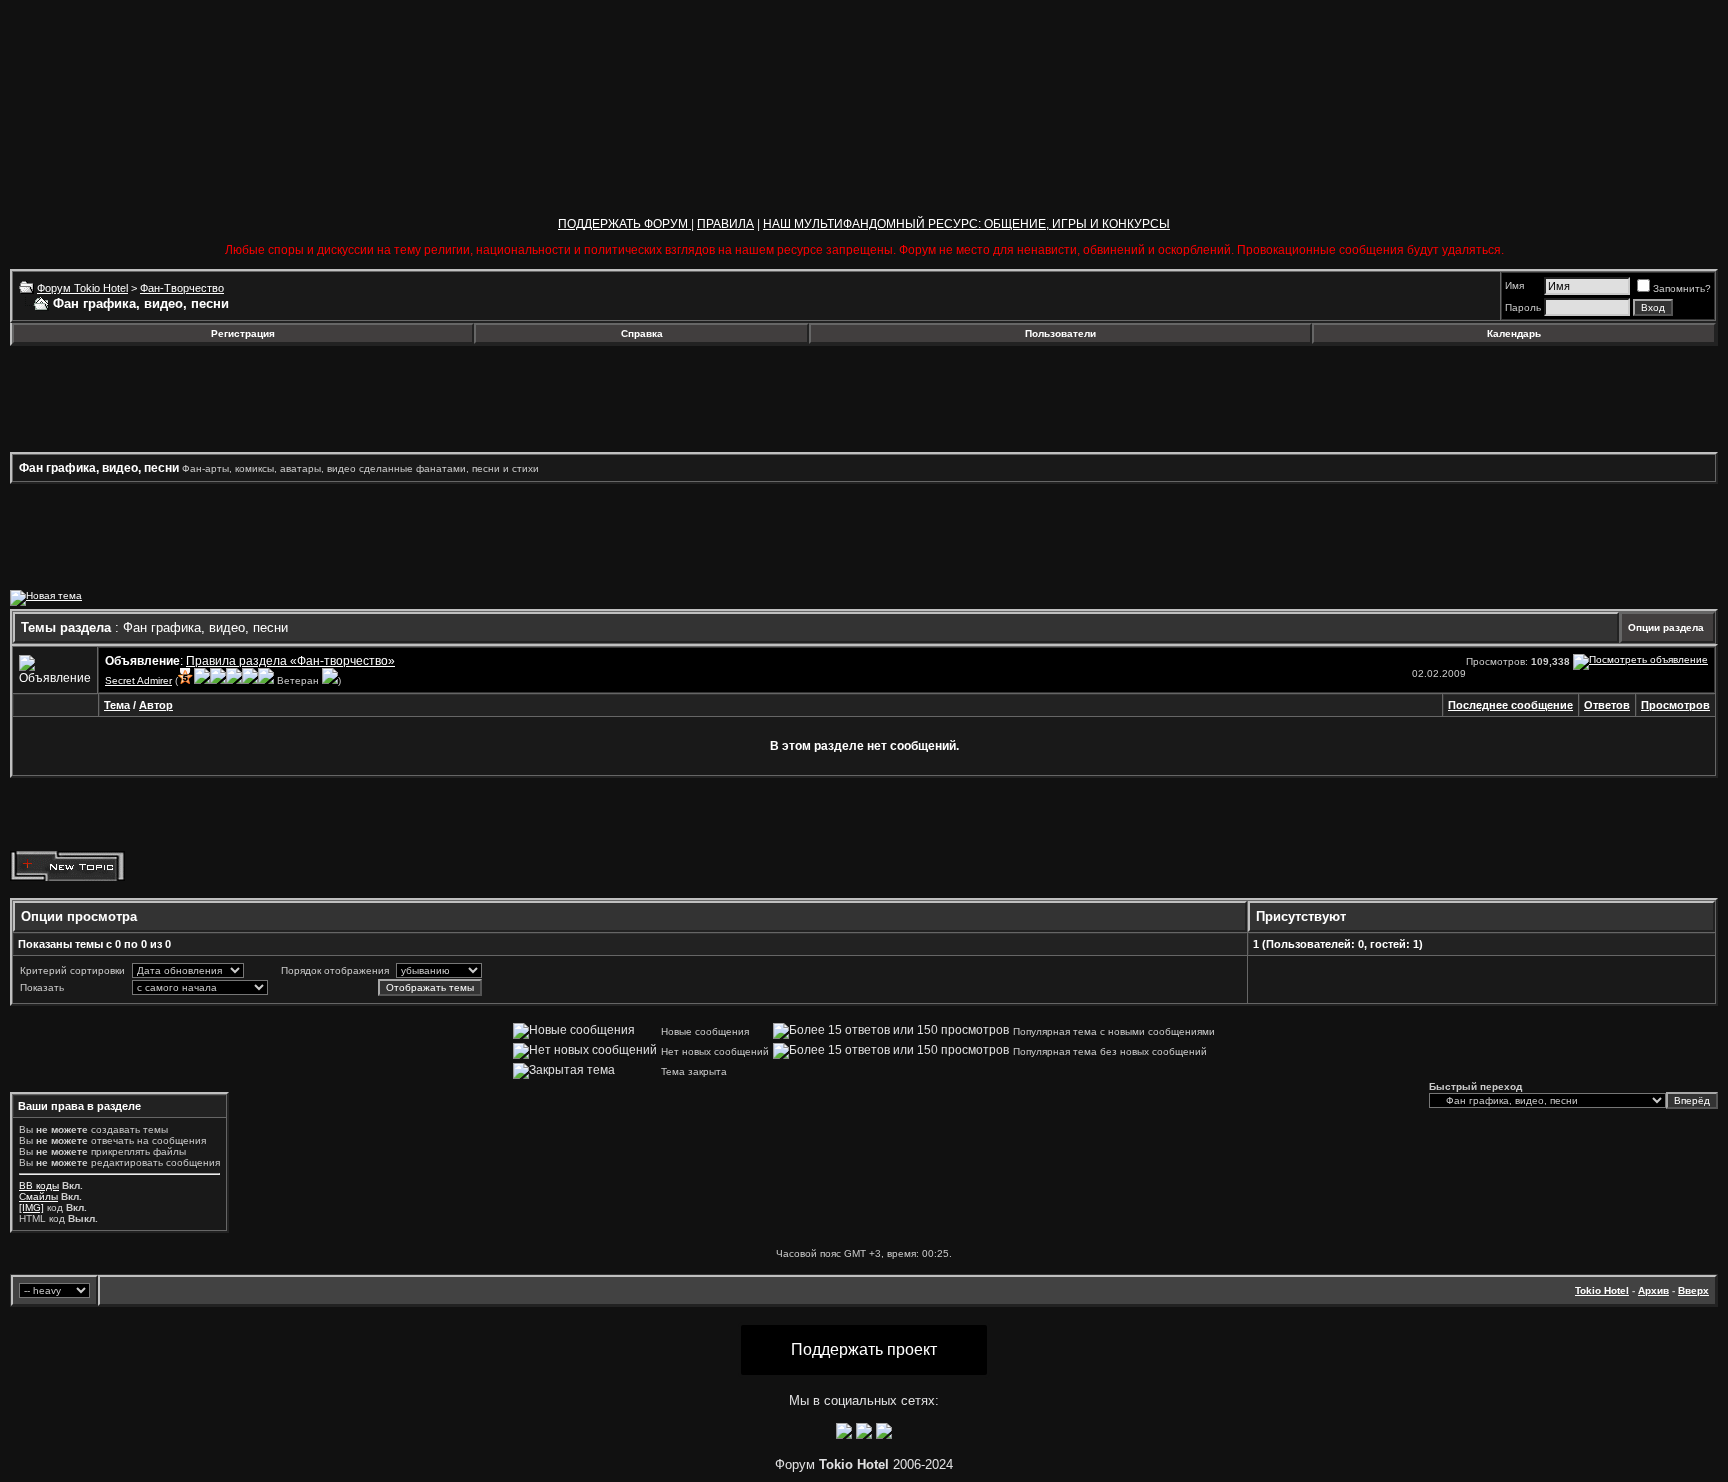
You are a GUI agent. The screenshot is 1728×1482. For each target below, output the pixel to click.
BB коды (39, 1185)
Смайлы (38, 1196)
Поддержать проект (864, 1349)
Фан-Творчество (182, 288)
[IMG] (31, 1207)
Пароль (1523, 307)
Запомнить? (1682, 288)
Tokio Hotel (1602, 1290)
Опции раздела (1666, 627)
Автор (156, 705)
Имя (1514, 285)
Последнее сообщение (1510, 705)
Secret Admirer (138, 680)
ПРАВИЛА (725, 224)
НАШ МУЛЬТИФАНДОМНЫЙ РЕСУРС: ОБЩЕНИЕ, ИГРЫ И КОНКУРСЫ (966, 224)
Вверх (1693, 1290)
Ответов (1607, 705)
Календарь (1514, 333)
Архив (1653, 1290)
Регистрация (243, 333)
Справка (642, 333)
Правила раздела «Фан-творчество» (290, 661)
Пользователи (1060, 333)
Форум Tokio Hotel (82, 288)
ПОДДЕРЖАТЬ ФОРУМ (624, 224)
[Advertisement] (173, 399)
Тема (117, 705)
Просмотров (1675, 705)
